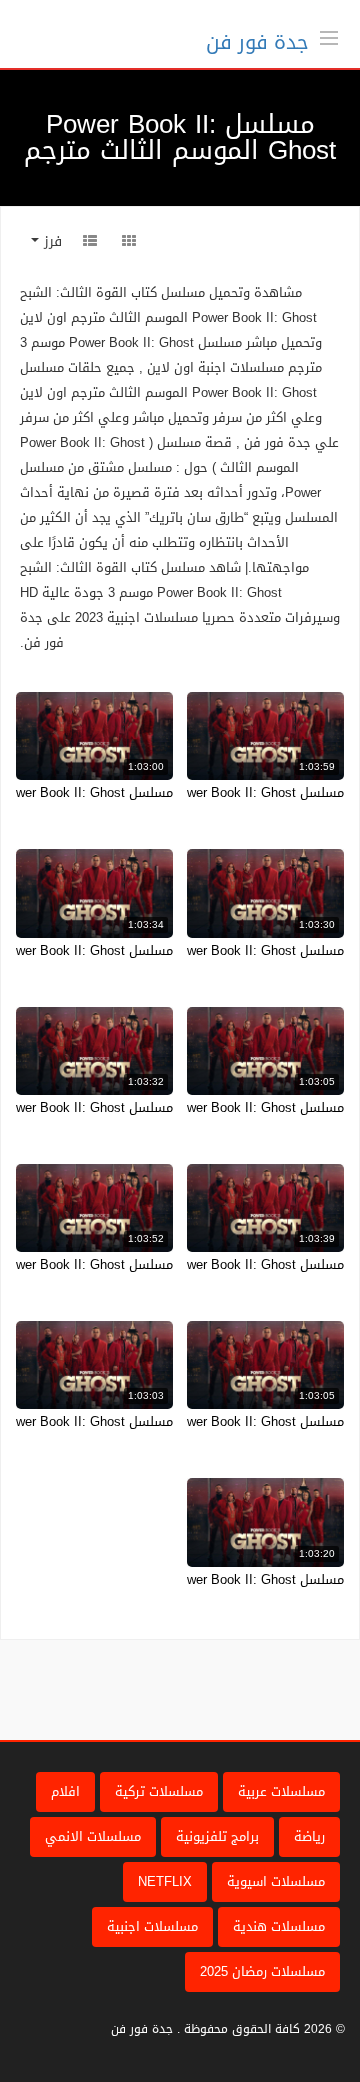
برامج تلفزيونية (217, 1836)
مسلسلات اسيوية (276, 1881)
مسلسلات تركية (159, 1791)
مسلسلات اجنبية (152, 1926)
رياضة (309, 1836)
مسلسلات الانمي (93, 1836)
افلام (65, 1791)
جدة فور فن (257, 42)
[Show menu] (329, 36)
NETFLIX (165, 1881)
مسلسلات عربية (281, 1791)
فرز (50, 241)
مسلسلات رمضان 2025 (262, 1971)
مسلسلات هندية (279, 1926)
